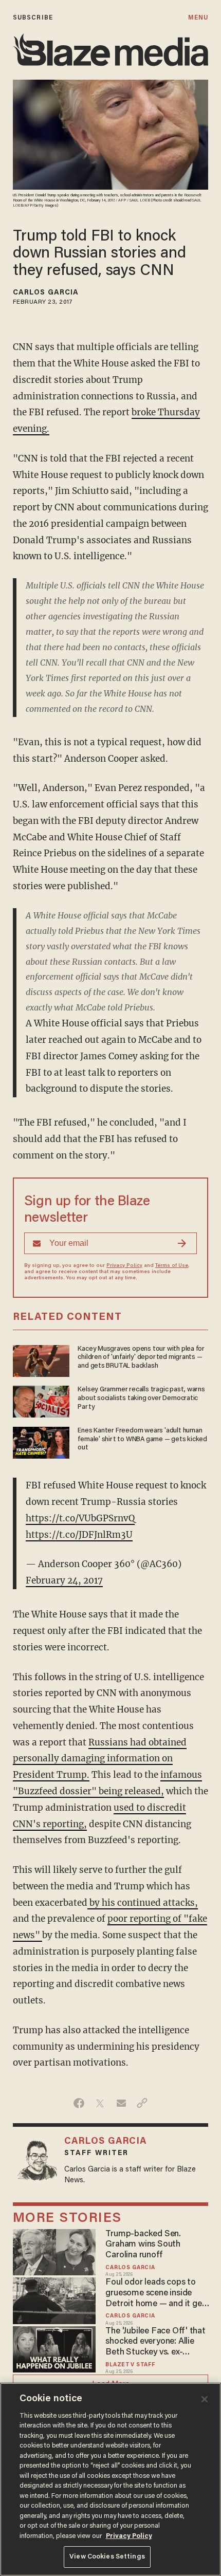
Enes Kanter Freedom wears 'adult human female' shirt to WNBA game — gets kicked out (142, 1440)
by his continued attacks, (143, 1903)
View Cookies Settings (107, 2557)
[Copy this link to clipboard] (142, 2103)
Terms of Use (172, 1266)
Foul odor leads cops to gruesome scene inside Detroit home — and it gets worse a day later (157, 2294)
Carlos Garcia (46, 293)
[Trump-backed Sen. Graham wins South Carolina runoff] (54, 2251)
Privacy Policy (124, 1266)
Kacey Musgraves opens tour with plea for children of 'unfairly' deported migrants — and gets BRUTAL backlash (141, 1358)
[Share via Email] (121, 2103)
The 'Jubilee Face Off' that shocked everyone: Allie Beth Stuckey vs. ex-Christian (155, 2342)
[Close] (205, 2399)
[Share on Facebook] (79, 2103)
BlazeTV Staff (130, 2365)
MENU (198, 18)
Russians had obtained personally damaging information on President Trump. (100, 1759)
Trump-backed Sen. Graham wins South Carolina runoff (143, 2245)
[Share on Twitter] (100, 2103)
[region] (110, 2479)
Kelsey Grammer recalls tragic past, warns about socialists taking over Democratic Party (141, 1399)
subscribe (33, 18)
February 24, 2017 (64, 1580)
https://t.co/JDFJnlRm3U (79, 1535)
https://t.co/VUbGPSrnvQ (80, 1518)
